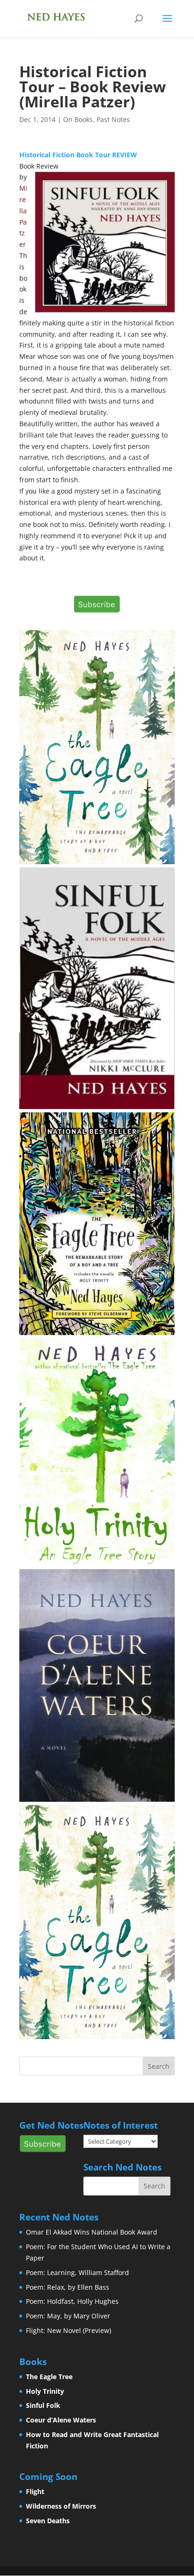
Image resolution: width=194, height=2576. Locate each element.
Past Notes (113, 119)
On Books (78, 119)
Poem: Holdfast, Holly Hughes (72, 2301)
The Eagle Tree (49, 2377)
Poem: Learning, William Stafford (77, 2272)
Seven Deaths (48, 2521)
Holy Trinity (45, 2391)
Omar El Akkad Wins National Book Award (92, 2232)
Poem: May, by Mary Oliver (68, 2316)
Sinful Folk (43, 2405)
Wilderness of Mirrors (61, 2506)
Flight (35, 2491)
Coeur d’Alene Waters (61, 2420)
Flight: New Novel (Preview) (69, 2330)
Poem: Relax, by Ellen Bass (68, 2287)
